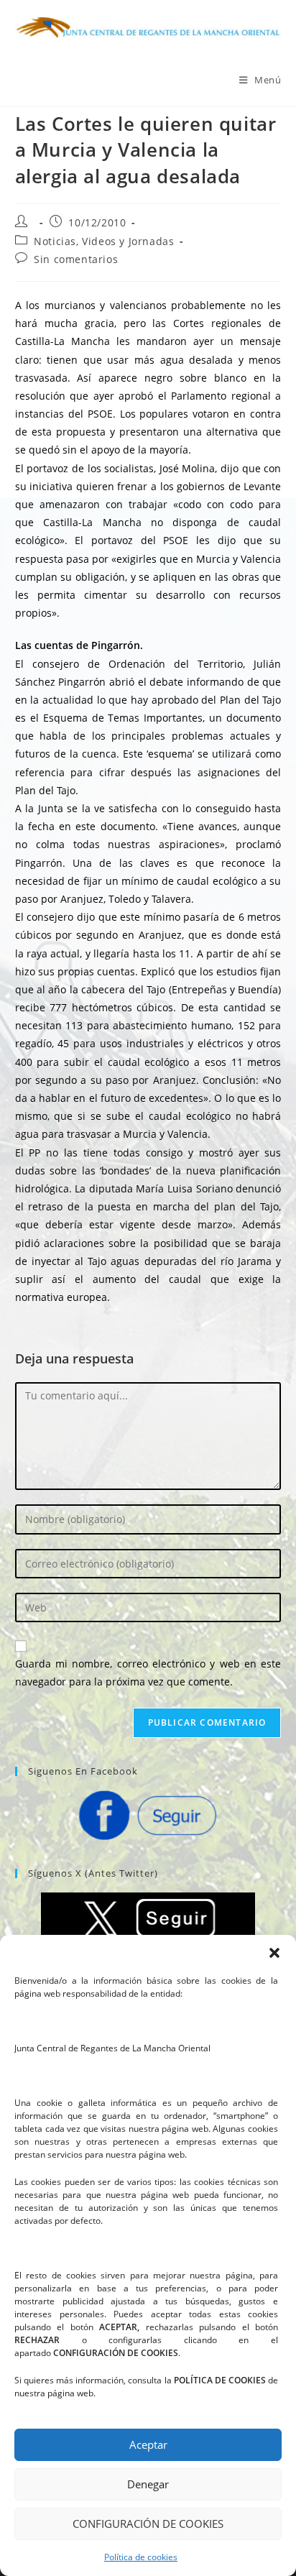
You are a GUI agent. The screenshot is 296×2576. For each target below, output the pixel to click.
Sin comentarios (76, 259)
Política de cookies (141, 2557)
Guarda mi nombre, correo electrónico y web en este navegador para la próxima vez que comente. (148, 1673)
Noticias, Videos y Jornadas (104, 241)
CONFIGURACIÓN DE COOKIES (148, 2524)
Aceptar (148, 2444)
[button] (274, 1953)
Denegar (148, 2484)
